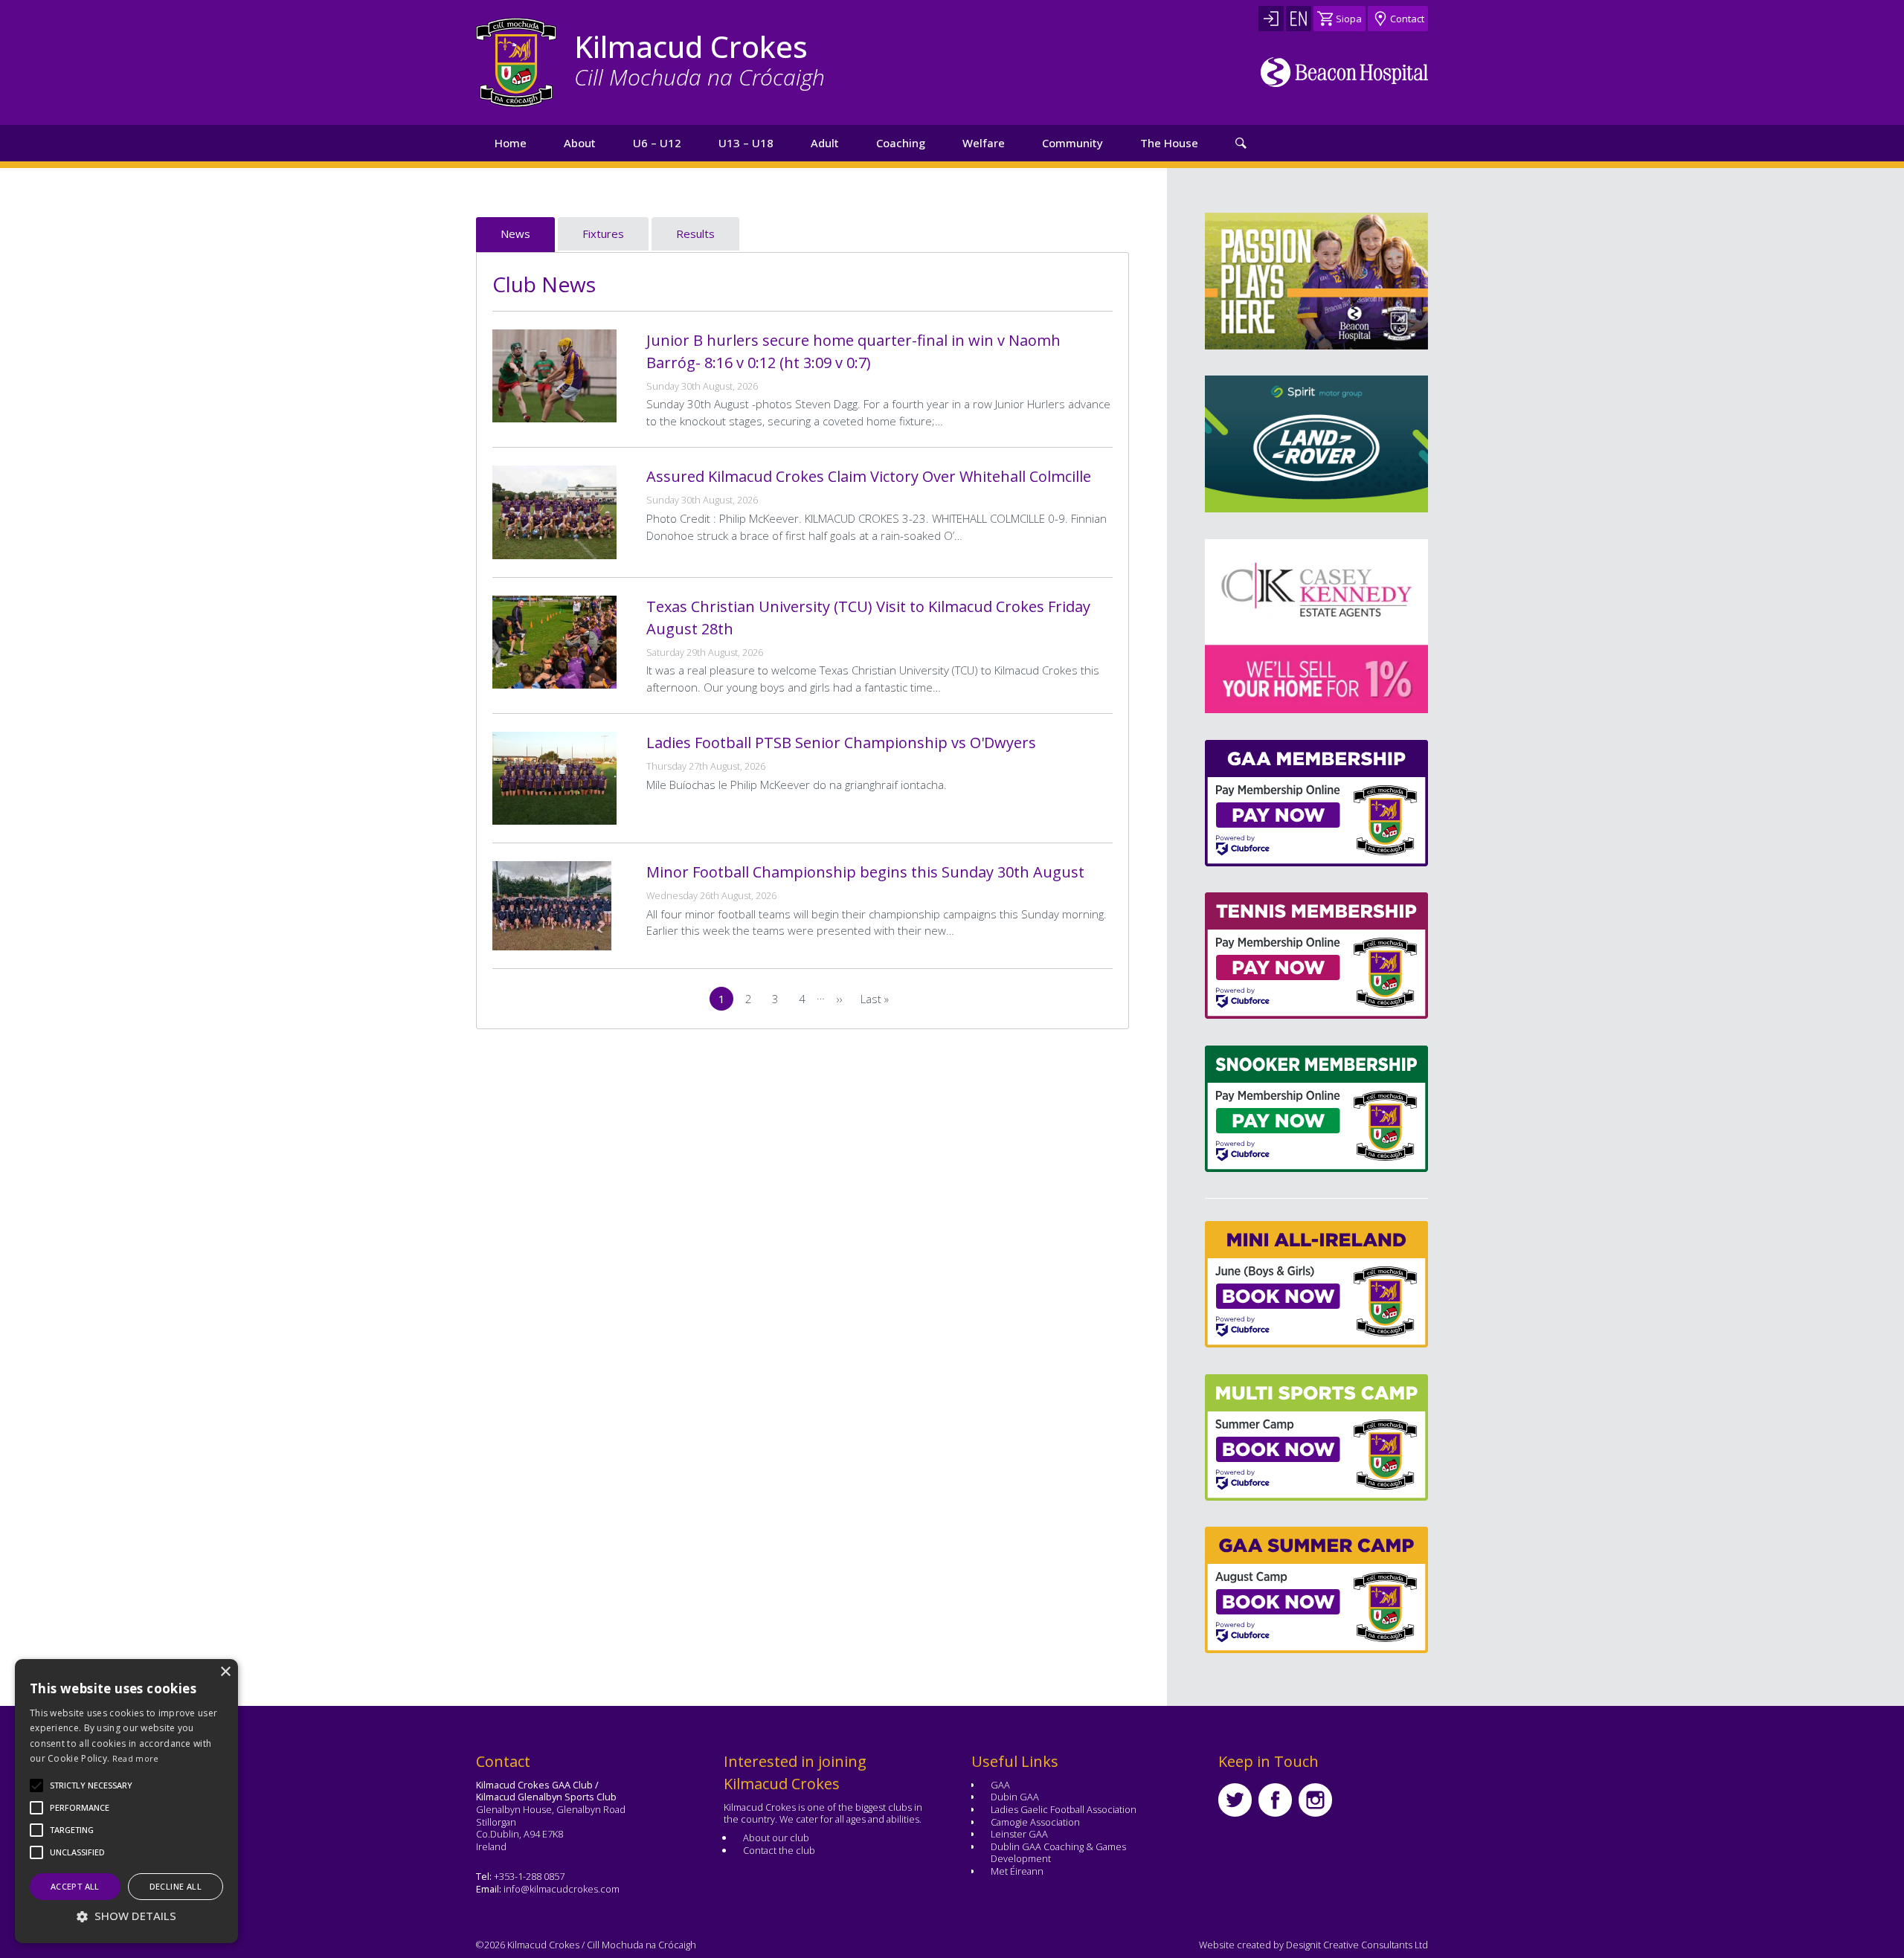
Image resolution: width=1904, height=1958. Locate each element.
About (580, 143)
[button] (91, 1785)
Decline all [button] (176, 1886)
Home (511, 143)
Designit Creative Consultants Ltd (1357, 1945)
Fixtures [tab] (603, 234)
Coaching (901, 143)
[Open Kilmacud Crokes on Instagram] (1315, 1800)
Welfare (984, 143)
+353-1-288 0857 (529, 1876)
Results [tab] (695, 234)
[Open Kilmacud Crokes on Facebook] (1275, 1800)
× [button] (225, 1672)
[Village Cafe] (1428, 626)
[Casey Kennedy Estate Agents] (1205, 626)
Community (1072, 143)
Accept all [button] (75, 1886)
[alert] (126, 1801)
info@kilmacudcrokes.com (562, 1889)
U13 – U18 (746, 143)
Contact (1407, 19)
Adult (825, 143)
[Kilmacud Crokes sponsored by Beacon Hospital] (1344, 72)
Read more (136, 1758)
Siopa (1349, 19)
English (1299, 19)
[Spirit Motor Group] (1316, 444)
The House (1169, 143)
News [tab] (515, 234)
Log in (1271, 19)
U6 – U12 (657, 143)
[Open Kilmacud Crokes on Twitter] (1235, 1800)
